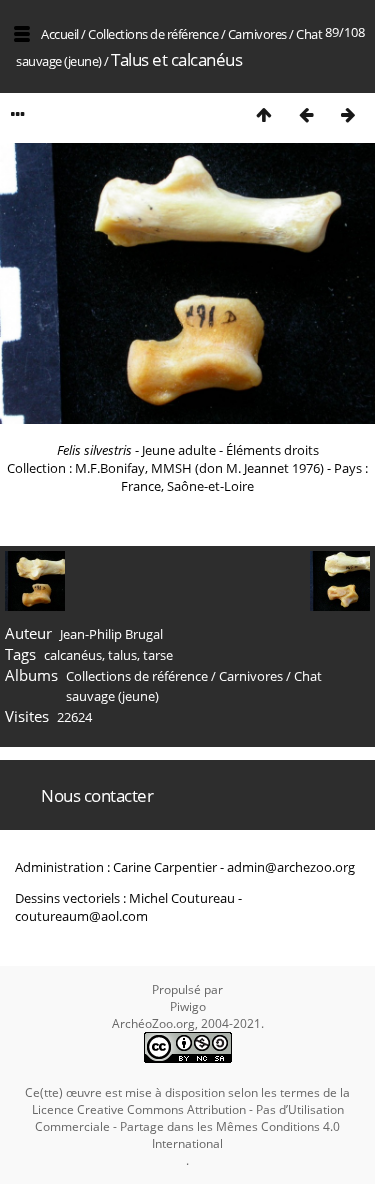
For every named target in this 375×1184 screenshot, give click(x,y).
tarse (158, 655)
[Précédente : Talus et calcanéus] (306, 114)
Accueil (60, 34)
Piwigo (188, 1006)
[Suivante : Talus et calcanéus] (348, 114)
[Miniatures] (264, 114)
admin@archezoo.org (291, 867)
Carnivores (257, 34)
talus (122, 655)
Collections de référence (153, 34)
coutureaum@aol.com (81, 916)
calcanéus (73, 655)
